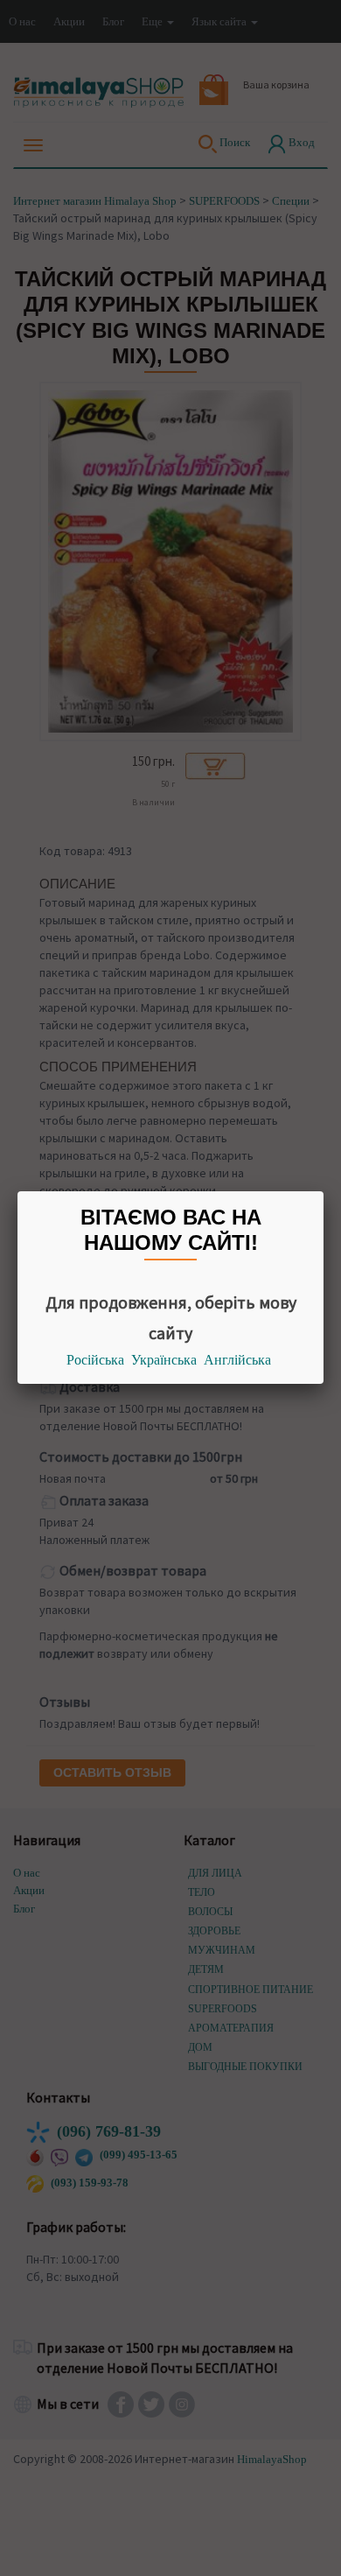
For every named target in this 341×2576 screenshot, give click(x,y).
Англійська (237, 1360)
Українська (164, 1360)
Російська (95, 1360)
